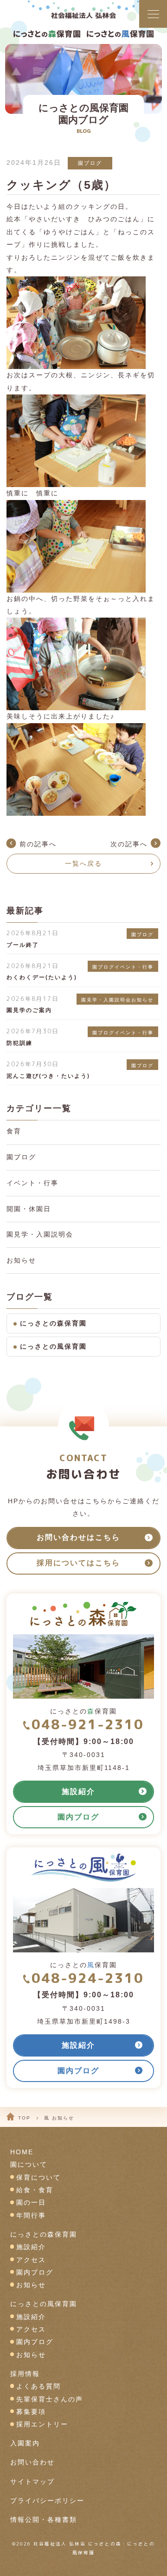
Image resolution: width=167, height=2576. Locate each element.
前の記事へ (38, 844)
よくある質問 (39, 2386)
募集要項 (31, 2412)
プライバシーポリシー (47, 2501)
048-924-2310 (87, 1978)
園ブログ (90, 163)
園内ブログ (35, 2273)
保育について (39, 2178)
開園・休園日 (29, 1209)
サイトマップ (32, 2482)
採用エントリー (42, 2424)
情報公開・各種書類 (44, 2520)
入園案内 (25, 2443)
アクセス (31, 2260)
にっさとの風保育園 (53, 1347)
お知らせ (21, 1260)
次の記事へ (129, 844)
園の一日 (31, 2203)
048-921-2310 (87, 1724)
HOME (22, 2152)
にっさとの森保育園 (53, 1323)
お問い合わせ (32, 2462)
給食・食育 (35, 2190)
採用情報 (25, 2374)
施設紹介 (31, 2247)
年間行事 (31, 2216)
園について (29, 2165)
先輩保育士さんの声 (50, 2399)
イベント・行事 (32, 1183)
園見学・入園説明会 (40, 1235)
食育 (14, 1131)
